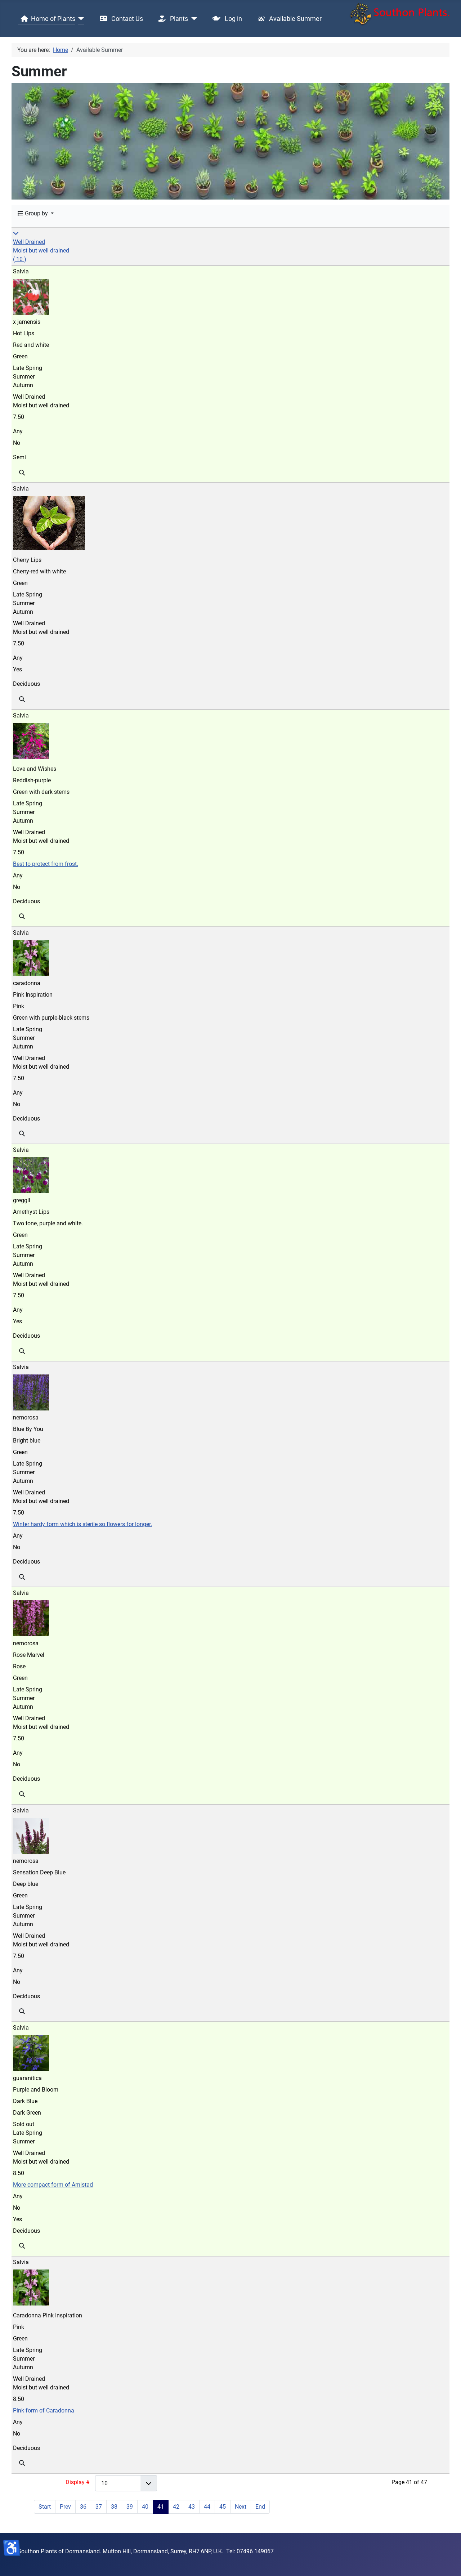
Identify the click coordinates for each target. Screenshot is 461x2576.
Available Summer (295, 19)
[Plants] (193, 19)
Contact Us (126, 19)
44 (207, 2507)
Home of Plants (53, 19)
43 (192, 2507)
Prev (65, 2507)
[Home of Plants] (80, 19)
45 (223, 2507)
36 (83, 2507)
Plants (178, 19)
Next (241, 2507)
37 (99, 2507)
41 (161, 2507)
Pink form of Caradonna (44, 2410)
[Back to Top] (448, 2563)
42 (176, 2507)
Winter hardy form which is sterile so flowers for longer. (82, 1524)
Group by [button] (36, 213)
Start (45, 2507)
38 (114, 2507)
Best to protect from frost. (46, 864)
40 (145, 2507)
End (260, 2507)
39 (130, 2507)
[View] (22, 473)
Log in (233, 19)
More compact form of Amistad (53, 2185)
